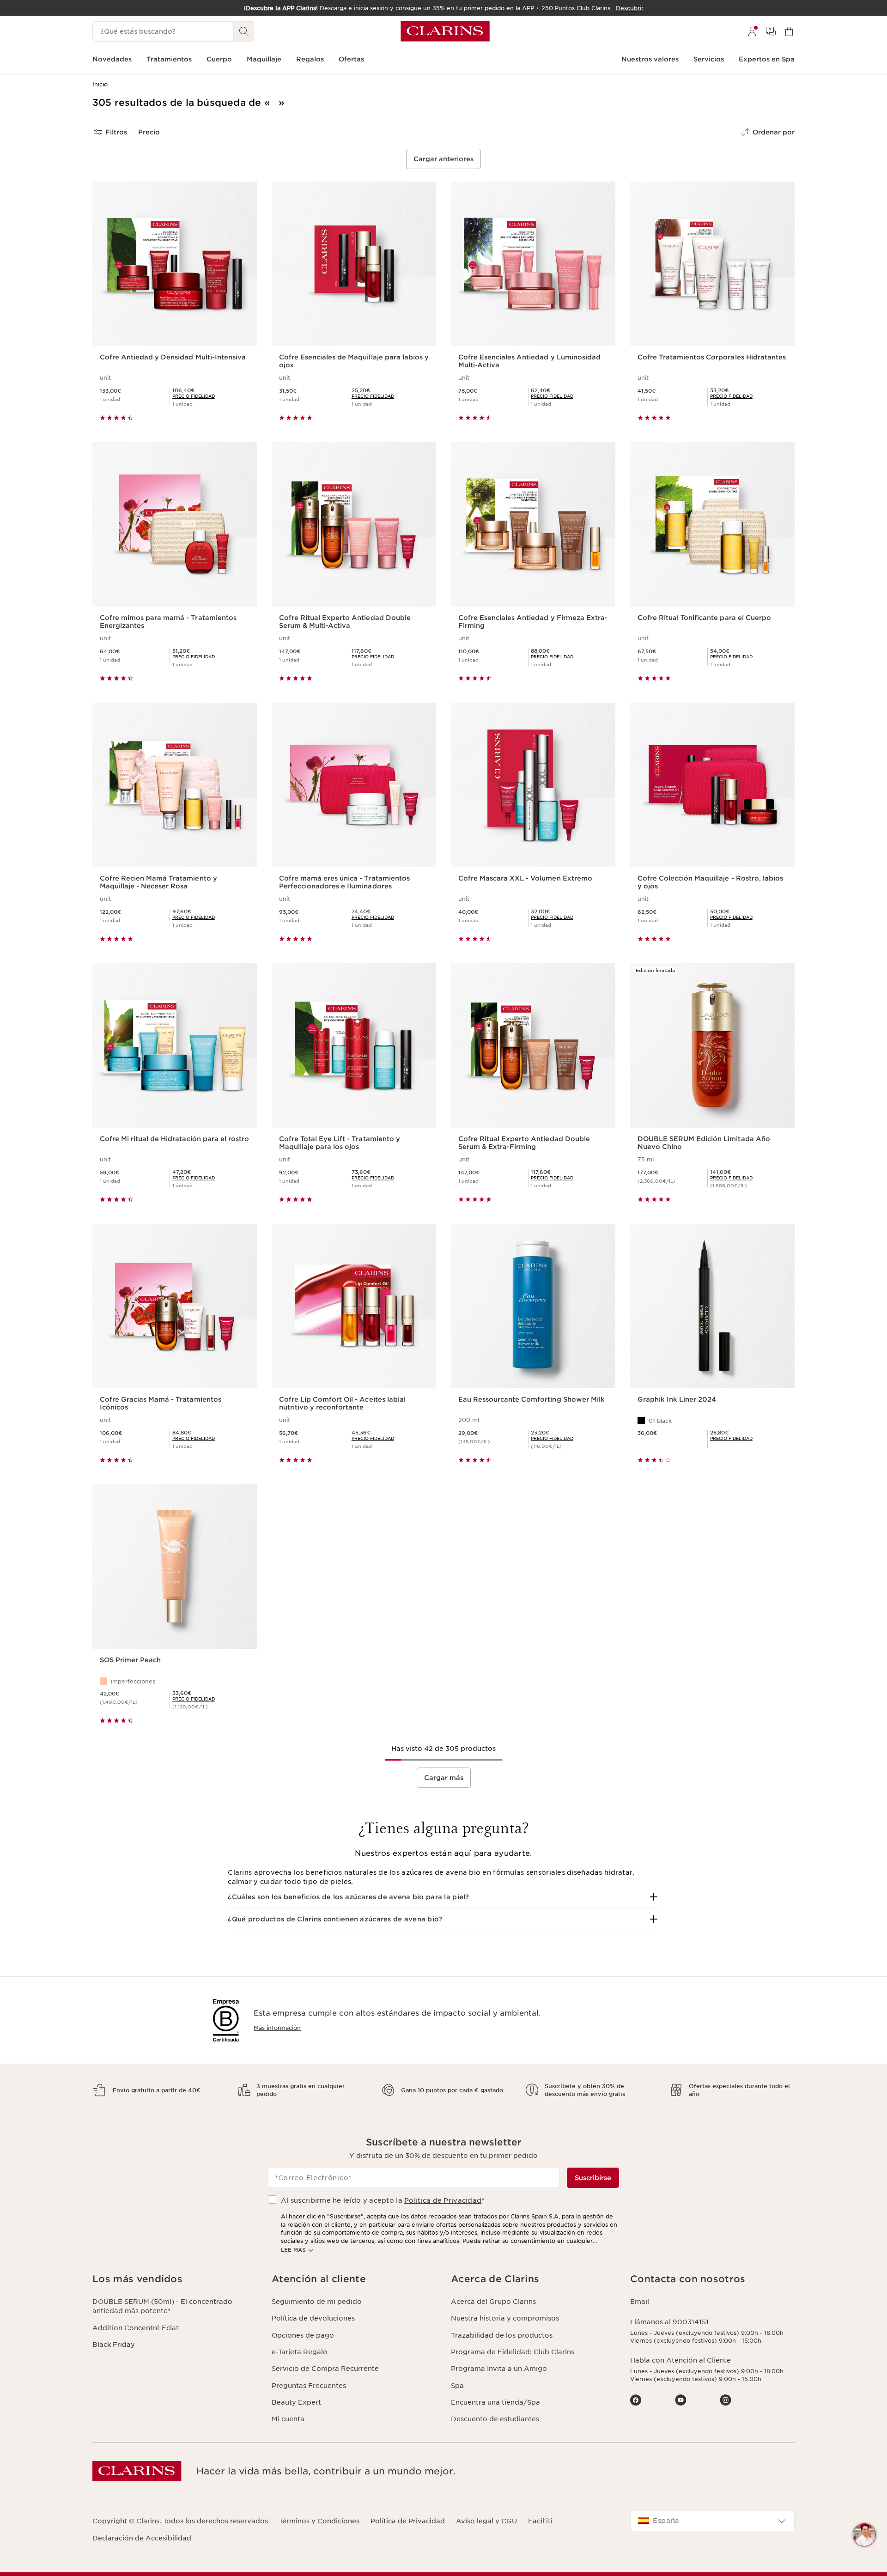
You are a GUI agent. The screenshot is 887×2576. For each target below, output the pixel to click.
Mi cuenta (288, 2419)
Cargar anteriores (443, 159)
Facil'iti (540, 2521)
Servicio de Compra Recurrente (325, 2369)
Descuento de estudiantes (495, 2419)
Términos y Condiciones (319, 2521)
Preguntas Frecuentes (309, 2386)
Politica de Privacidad (443, 2200)
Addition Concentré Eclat (136, 2328)
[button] (443, 1897)
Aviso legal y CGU (486, 2521)
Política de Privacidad (408, 2521)
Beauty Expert (296, 2402)
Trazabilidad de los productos (502, 2335)
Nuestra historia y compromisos (505, 2318)
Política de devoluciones (313, 2318)
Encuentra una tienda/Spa (495, 2402)
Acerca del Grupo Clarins (493, 2302)
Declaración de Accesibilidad (142, 2538)
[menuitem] (752, 31)
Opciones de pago (303, 2335)
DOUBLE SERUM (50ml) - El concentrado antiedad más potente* (162, 2306)
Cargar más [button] (444, 1778)
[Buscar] (244, 31)
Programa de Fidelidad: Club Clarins (513, 2352)
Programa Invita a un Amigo (499, 2369)
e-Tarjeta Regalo (300, 2352)
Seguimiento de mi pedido (317, 2302)
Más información (277, 2028)
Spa (457, 2386)
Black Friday (114, 2345)
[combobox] (712, 2521)
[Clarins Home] (445, 31)
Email (640, 2302)
